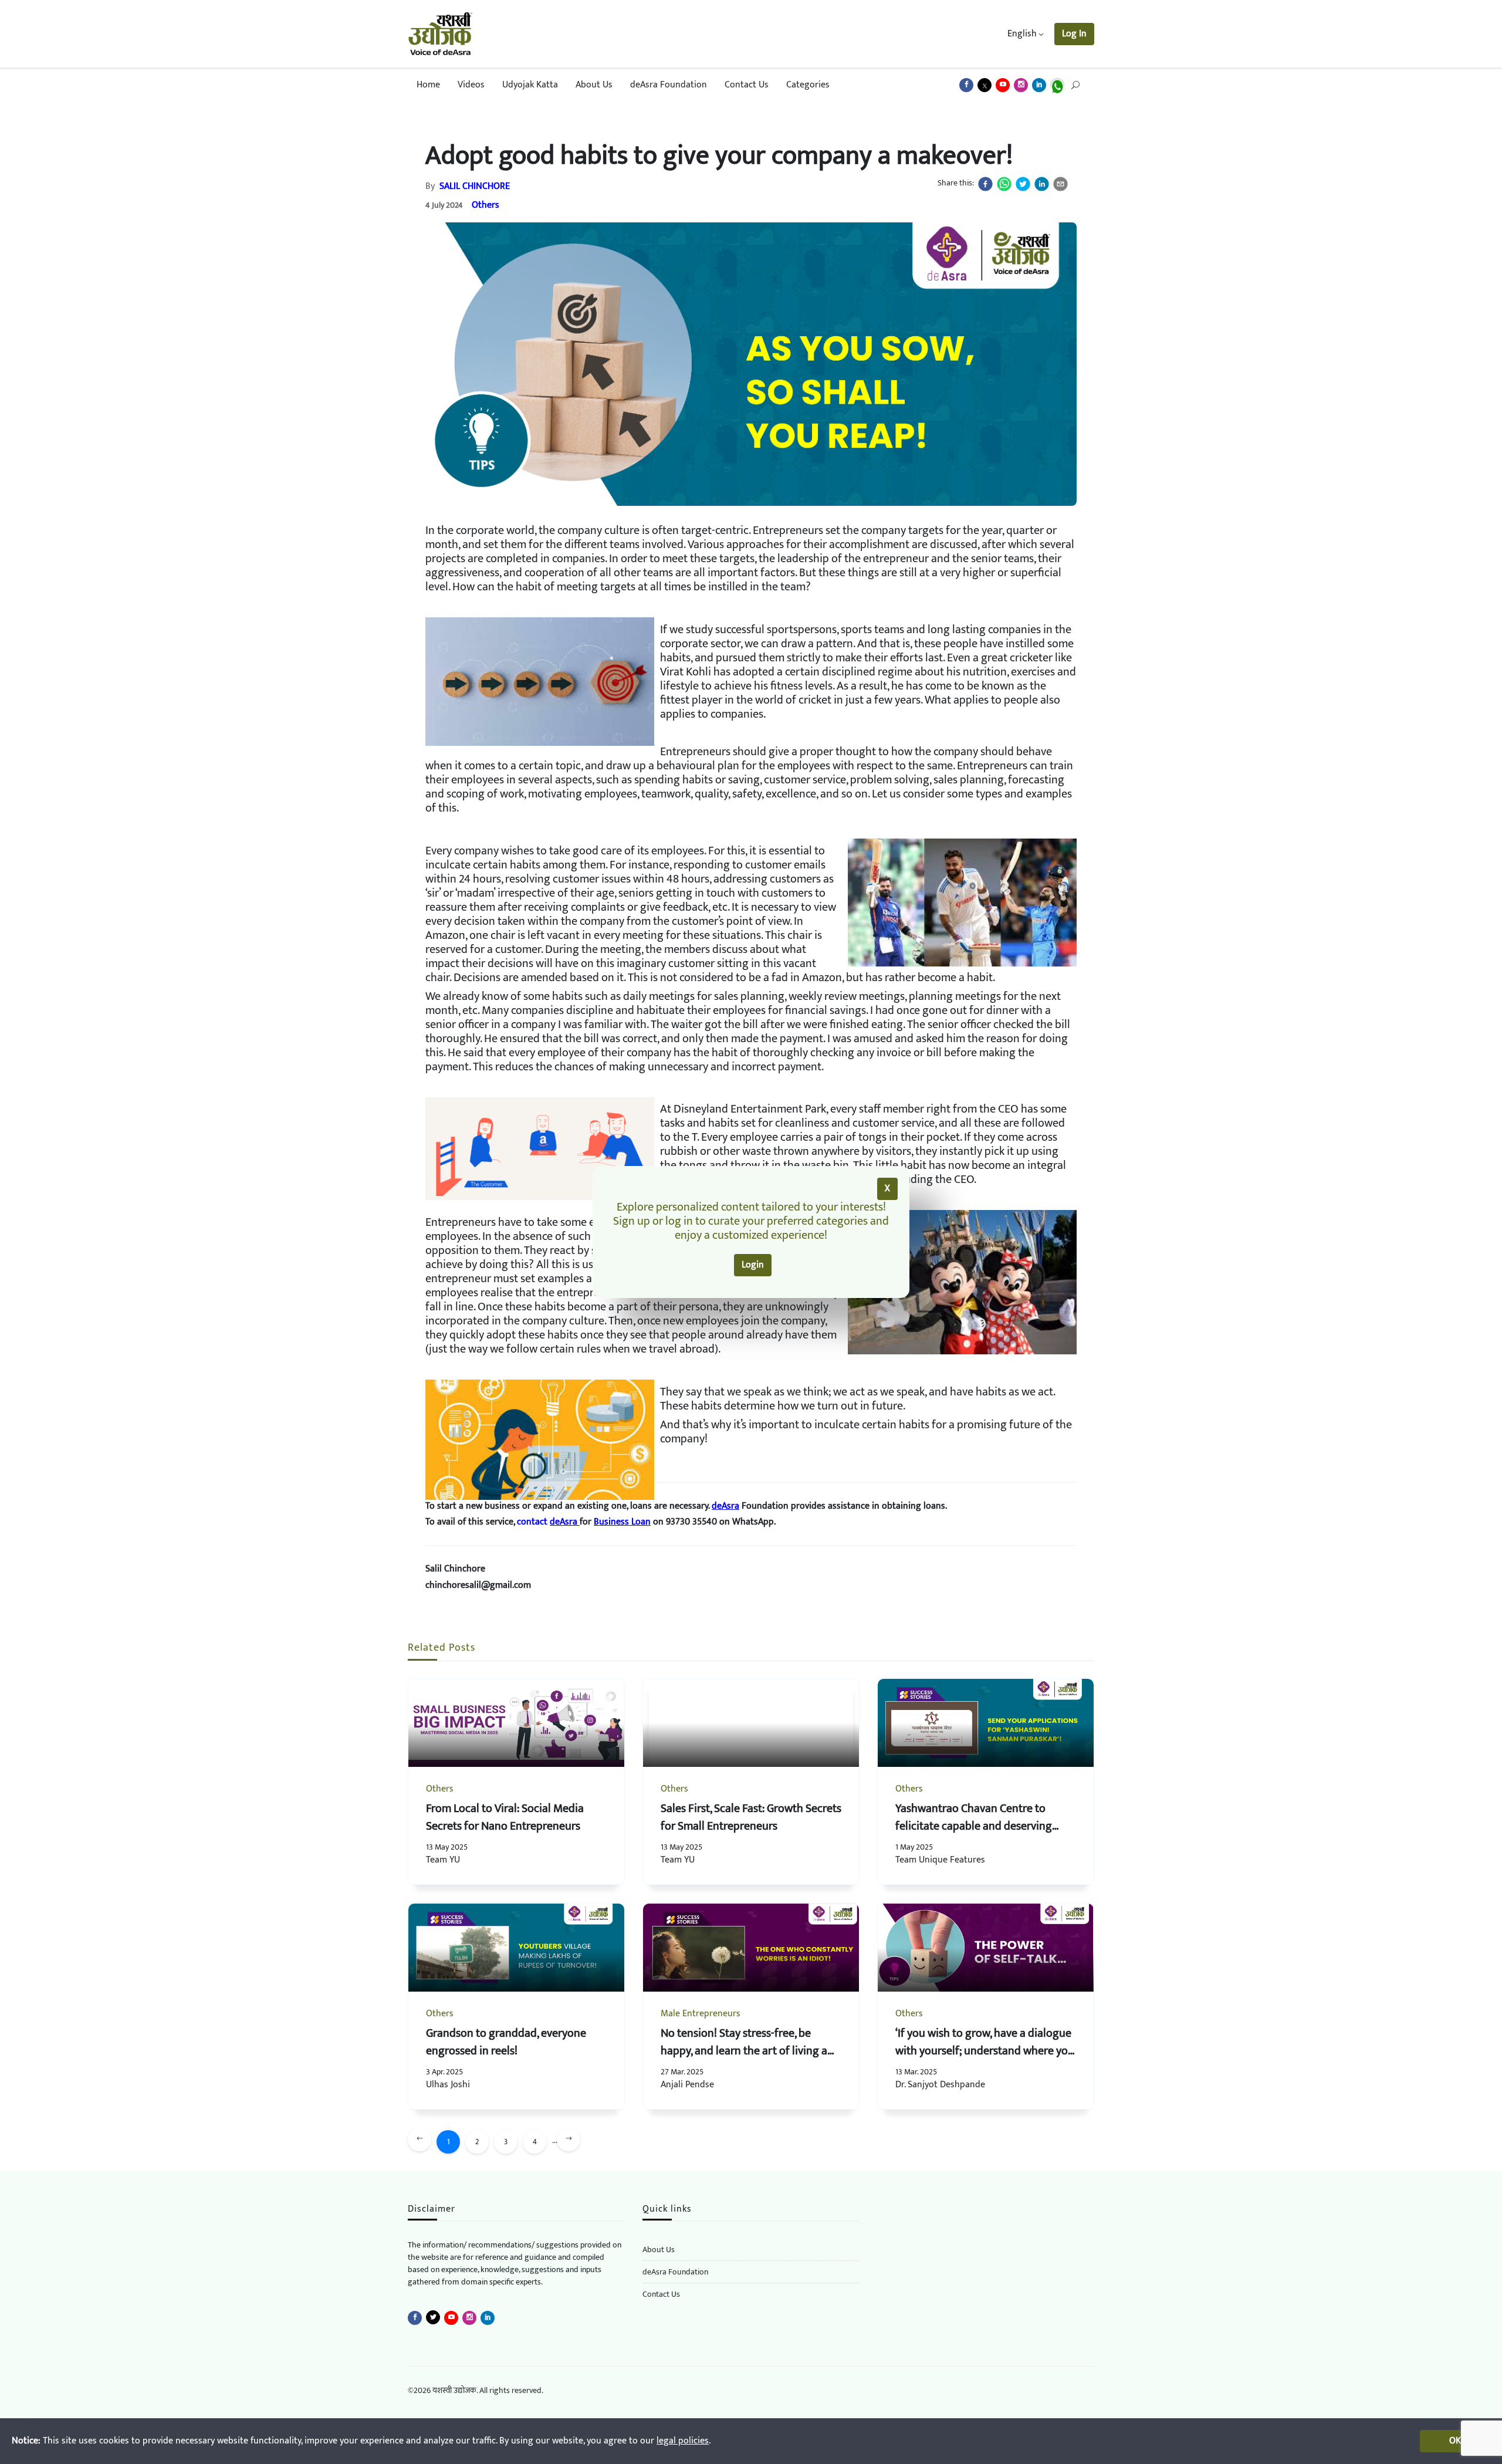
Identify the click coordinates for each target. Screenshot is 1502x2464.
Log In (1074, 34)
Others (486, 205)
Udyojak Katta (530, 85)
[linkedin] (1042, 184)
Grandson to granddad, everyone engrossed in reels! (506, 2042)
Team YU (443, 1860)
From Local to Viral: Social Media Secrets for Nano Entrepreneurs (505, 1817)
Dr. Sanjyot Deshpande (940, 2085)
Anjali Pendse (687, 2085)
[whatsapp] (1004, 184)
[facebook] (985, 184)
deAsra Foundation (669, 85)
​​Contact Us (661, 2294)
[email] (1060, 184)
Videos (471, 85)
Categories (808, 85)
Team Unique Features (940, 1860)
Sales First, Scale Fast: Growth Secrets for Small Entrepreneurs (751, 1817)
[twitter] (1023, 184)
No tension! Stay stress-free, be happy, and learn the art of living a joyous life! (744, 2051)
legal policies (683, 2441)
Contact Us (747, 85)
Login (753, 1265)
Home (428, 85)
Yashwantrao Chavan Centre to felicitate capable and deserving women (974, 1826)
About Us (594, 85)
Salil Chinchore (475, 186)
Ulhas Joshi (448, 2085)
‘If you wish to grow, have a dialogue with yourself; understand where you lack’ (985, 2051)
